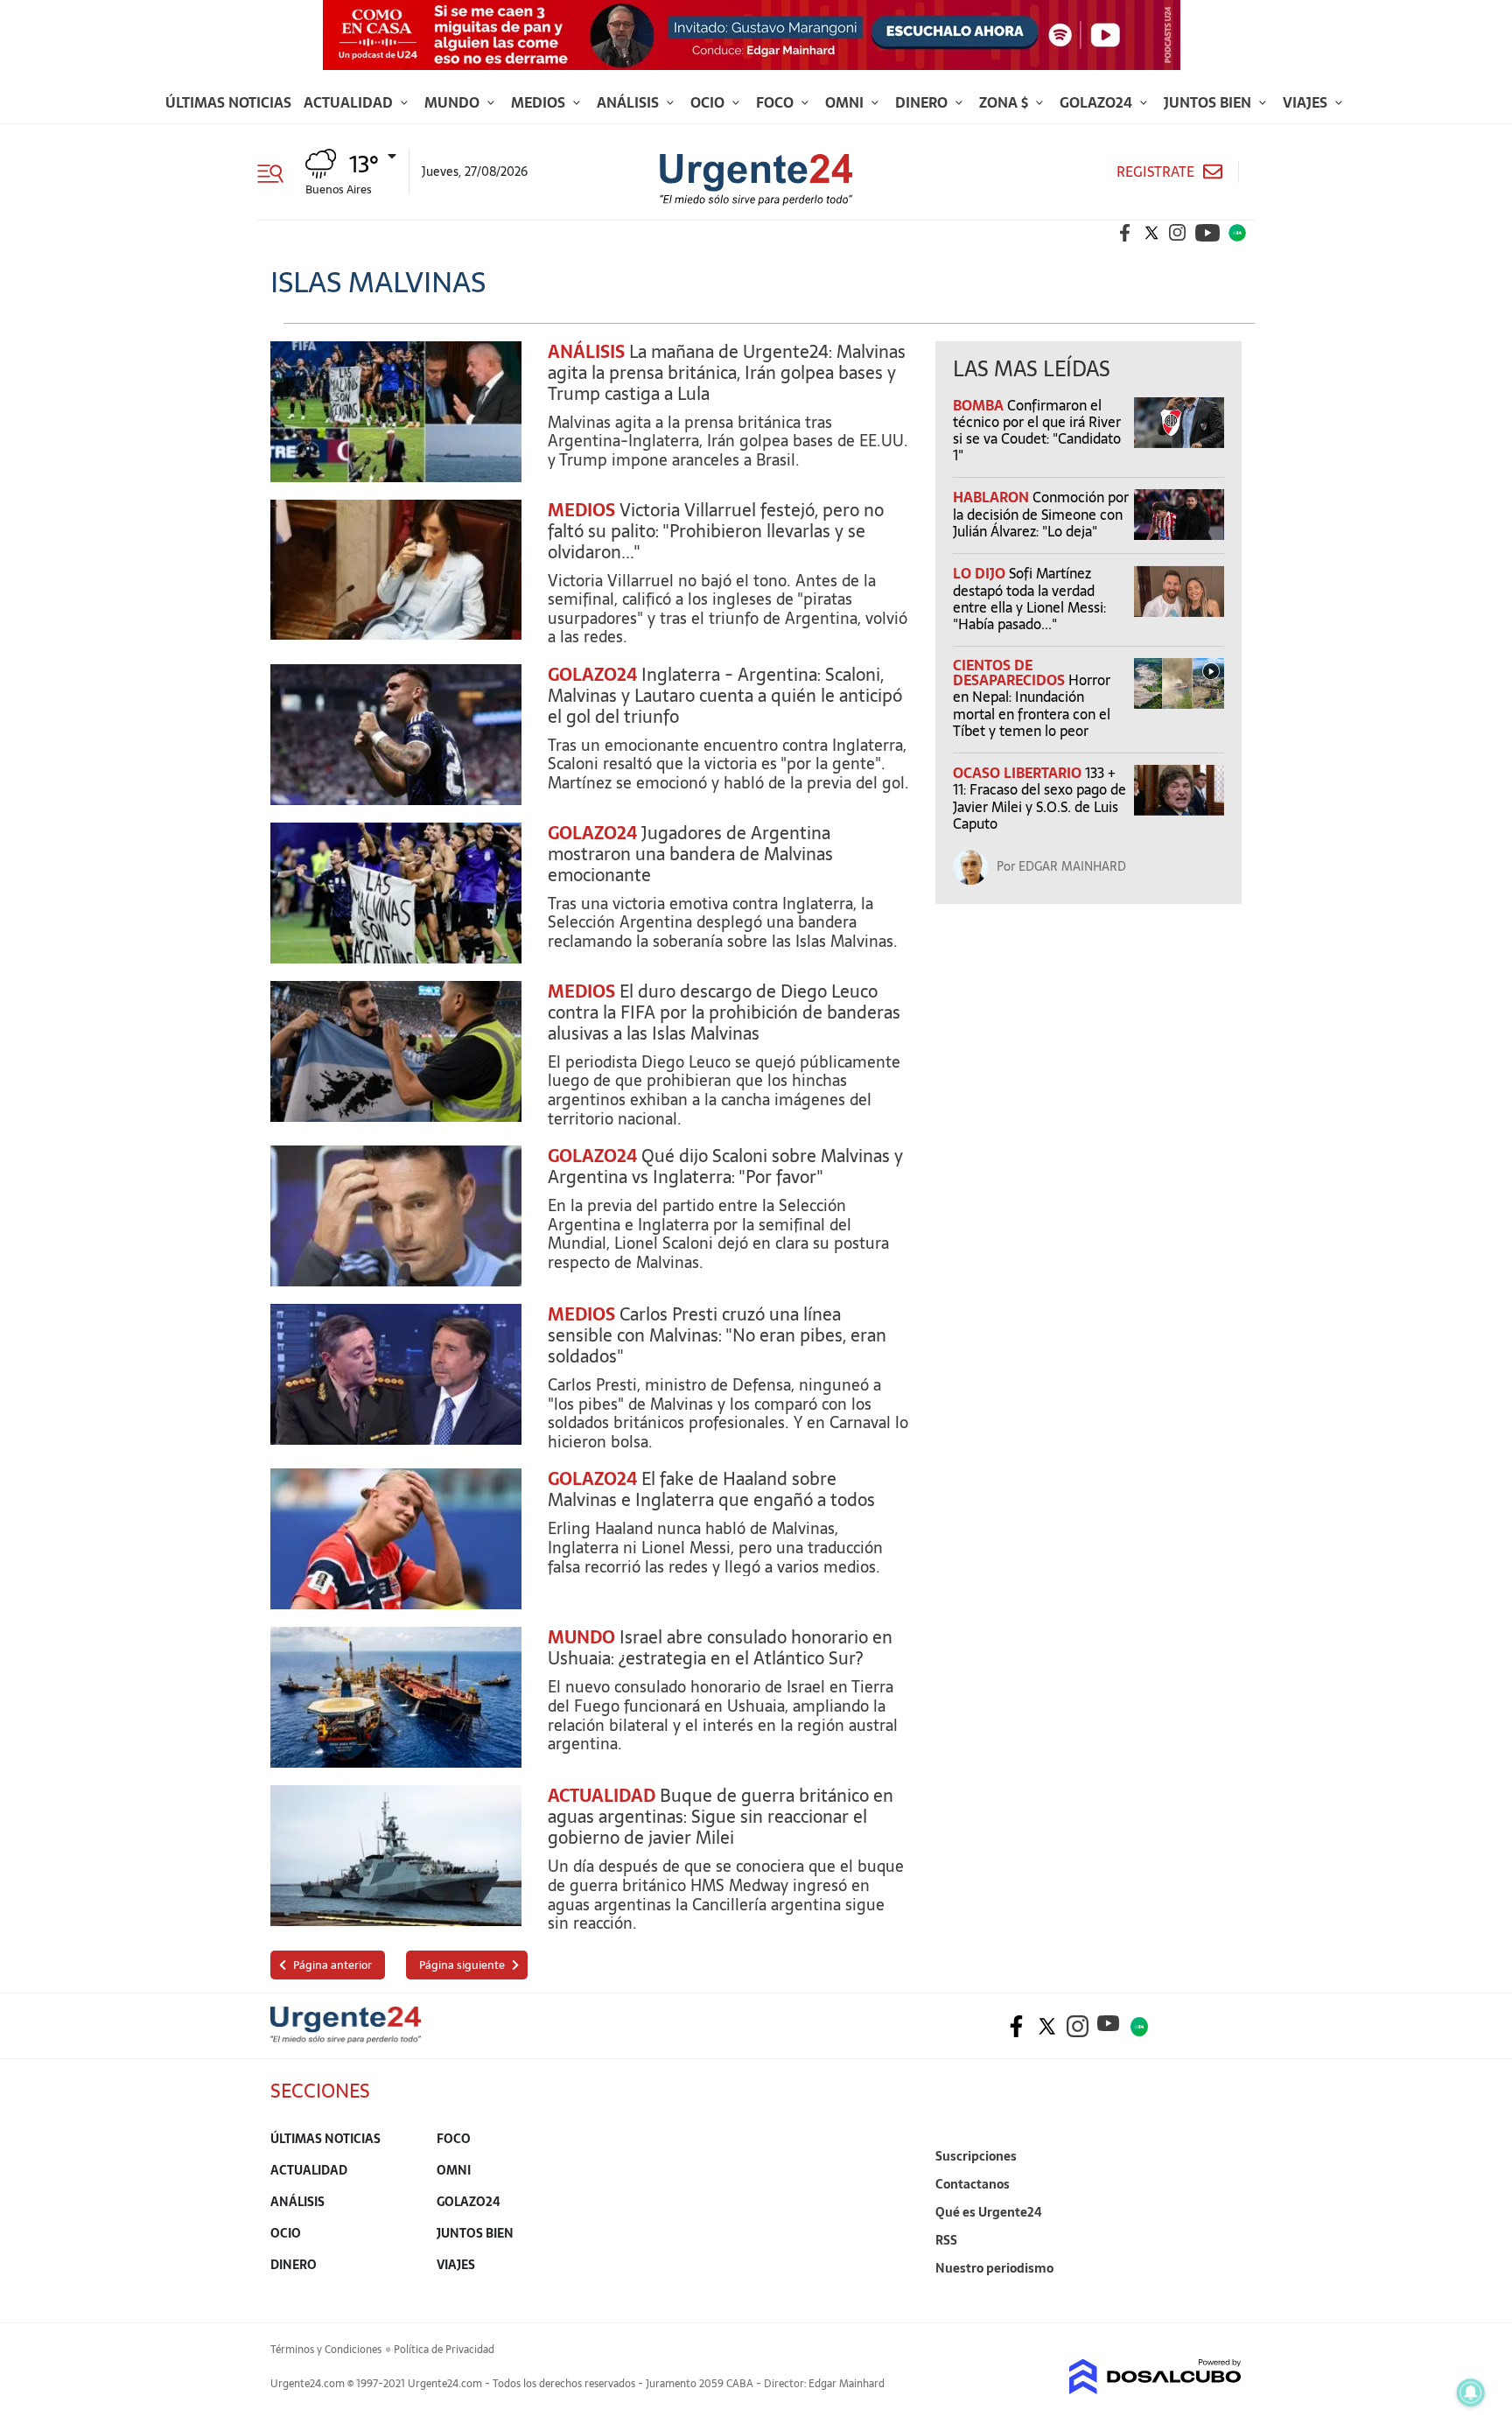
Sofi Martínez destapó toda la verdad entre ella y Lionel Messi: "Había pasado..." (1029, 599)
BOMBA (980, 405)
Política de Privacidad (444, 2350)
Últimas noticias (228, 102)
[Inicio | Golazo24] (1237, 233)
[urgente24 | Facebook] (1125, 233)
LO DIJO (981, 573)
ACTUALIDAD (602, 1796)
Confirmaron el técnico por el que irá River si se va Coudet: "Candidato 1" (1037, 431)
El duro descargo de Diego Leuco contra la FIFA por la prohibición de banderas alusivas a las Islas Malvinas (724, 1012)
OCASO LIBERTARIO (1019, 773)
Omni (846, 102)
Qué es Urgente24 (989, 2212)
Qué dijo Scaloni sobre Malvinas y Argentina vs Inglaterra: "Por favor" (725, 1166)
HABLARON (993, 497)
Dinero (923, 102)
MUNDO (581, 1637)
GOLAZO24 (592, 675)
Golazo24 (1098, 102)
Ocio (709, 102)
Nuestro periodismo (994, 2268)
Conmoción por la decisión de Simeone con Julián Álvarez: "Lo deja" (1041, 514)
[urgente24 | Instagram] (1178, 233)
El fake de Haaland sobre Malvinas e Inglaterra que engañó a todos (711, 1489)
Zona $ (1005, 102)
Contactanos (973, 2184)
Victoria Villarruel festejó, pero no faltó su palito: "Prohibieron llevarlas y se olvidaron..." (716, 531)
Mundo (454, 102)
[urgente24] (346, 2038)
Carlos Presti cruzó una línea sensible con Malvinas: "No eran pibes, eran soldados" (717, 1335)
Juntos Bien (1209, 102)
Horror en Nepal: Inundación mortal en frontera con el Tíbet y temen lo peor (1032, 705)
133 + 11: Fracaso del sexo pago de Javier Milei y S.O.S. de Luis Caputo (1039, 798)
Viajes (1307, 102)
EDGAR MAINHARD (1072, 866)
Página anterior (332, 1965)
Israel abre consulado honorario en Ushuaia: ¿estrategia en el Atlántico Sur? (720, 1648)
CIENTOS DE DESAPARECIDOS (1011, 673)
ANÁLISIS (586, 352)
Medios (540, 102)
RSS (946, 2240)
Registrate (1155, 172)
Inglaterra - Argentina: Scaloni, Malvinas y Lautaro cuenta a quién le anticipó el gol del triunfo (725, 696)
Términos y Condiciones (326, 2350)
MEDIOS (581, 510)
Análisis (630, 102)
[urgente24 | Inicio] (1222, 2295)
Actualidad (350, 102)
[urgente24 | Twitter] (1151, 233)
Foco (777, 102)
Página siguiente (462, 1965)
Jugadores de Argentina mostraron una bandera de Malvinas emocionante (690, 854)
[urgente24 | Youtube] (1207, 233)
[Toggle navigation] (277, 172)
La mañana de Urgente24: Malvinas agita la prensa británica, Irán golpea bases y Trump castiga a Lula (727, 373)
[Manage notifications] (1471, 2392)
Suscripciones (976, 2156)
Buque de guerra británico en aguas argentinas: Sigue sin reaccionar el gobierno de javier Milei (721, 1817)
